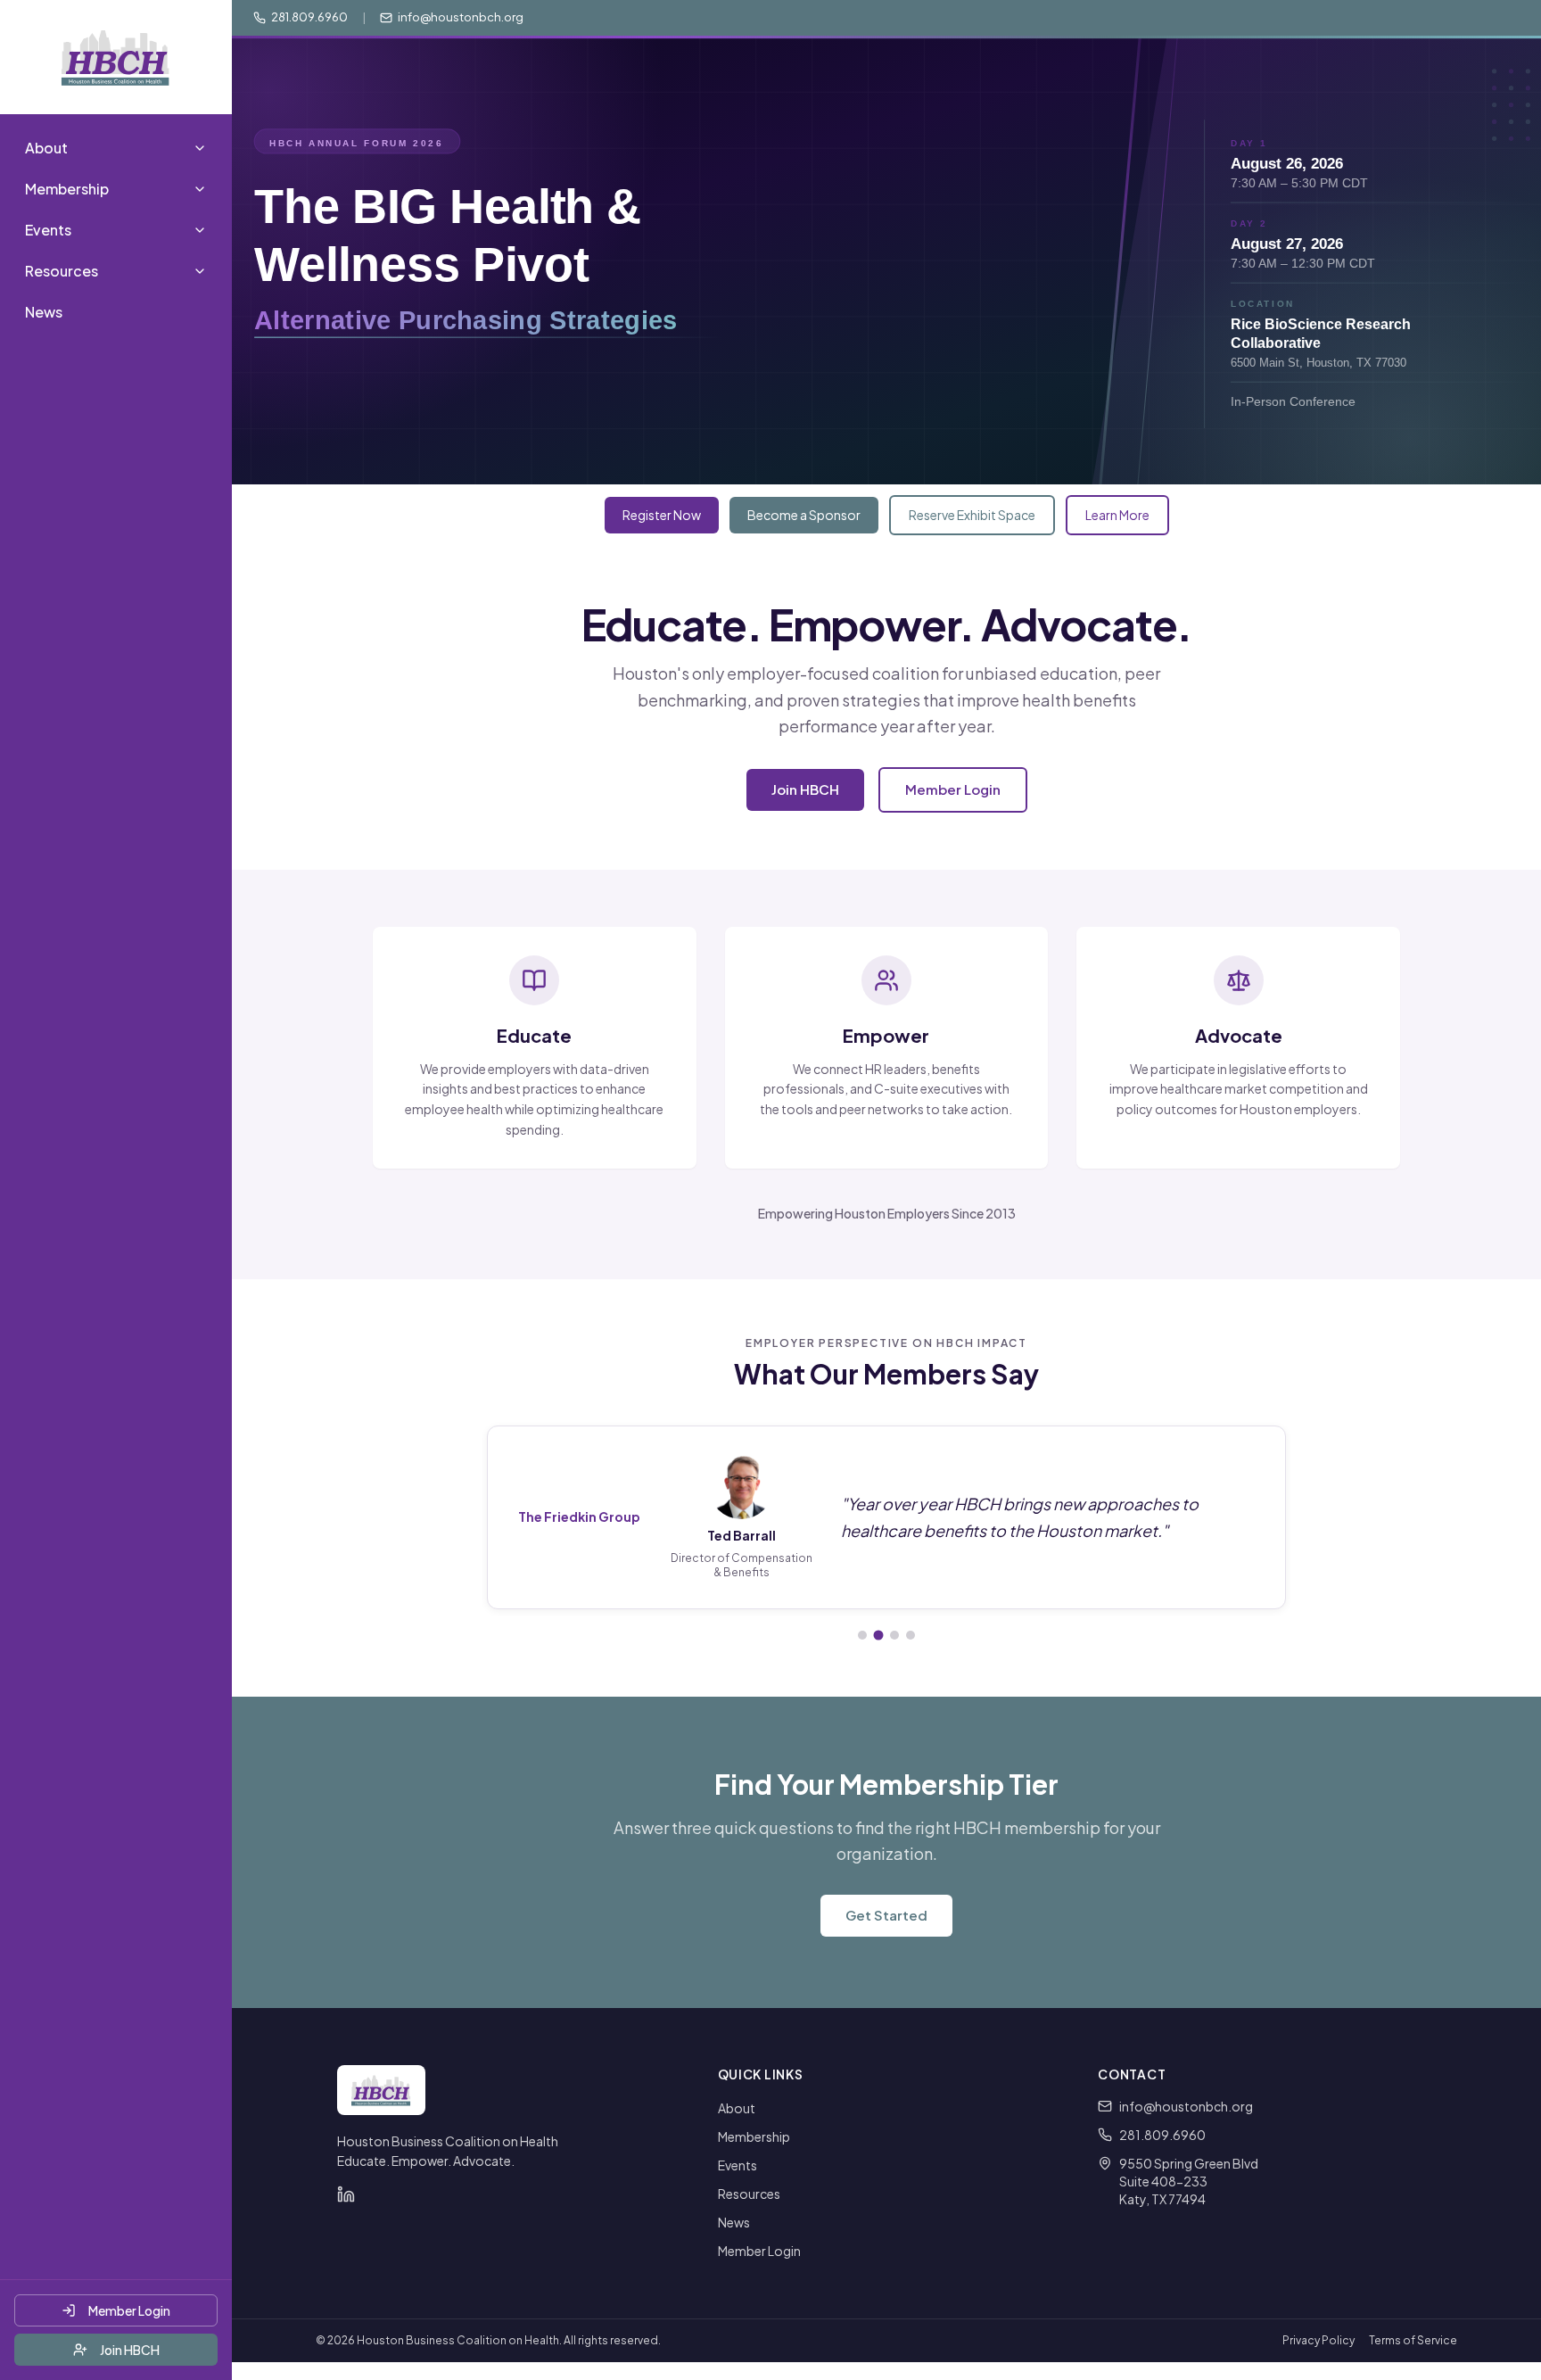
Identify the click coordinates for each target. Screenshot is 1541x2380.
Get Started (886, 1915)
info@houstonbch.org (1186, 2106)
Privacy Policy (1319, 2340)
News (44, 312)
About (737, 2108)
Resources (749, 2194)
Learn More (1117, 515)
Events (738, 2165)
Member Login (129, 2310)
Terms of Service (1413, 2340)
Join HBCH (130, 2350)
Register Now (662, 515)
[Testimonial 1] (862, 1635)
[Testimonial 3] (894, 1635)
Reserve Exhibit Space (972, 515)
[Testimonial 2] (879, 1635)
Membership (754, 2136)
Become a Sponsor (804, 515)
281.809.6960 (1162, 2135)
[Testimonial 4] (911, 1635)
